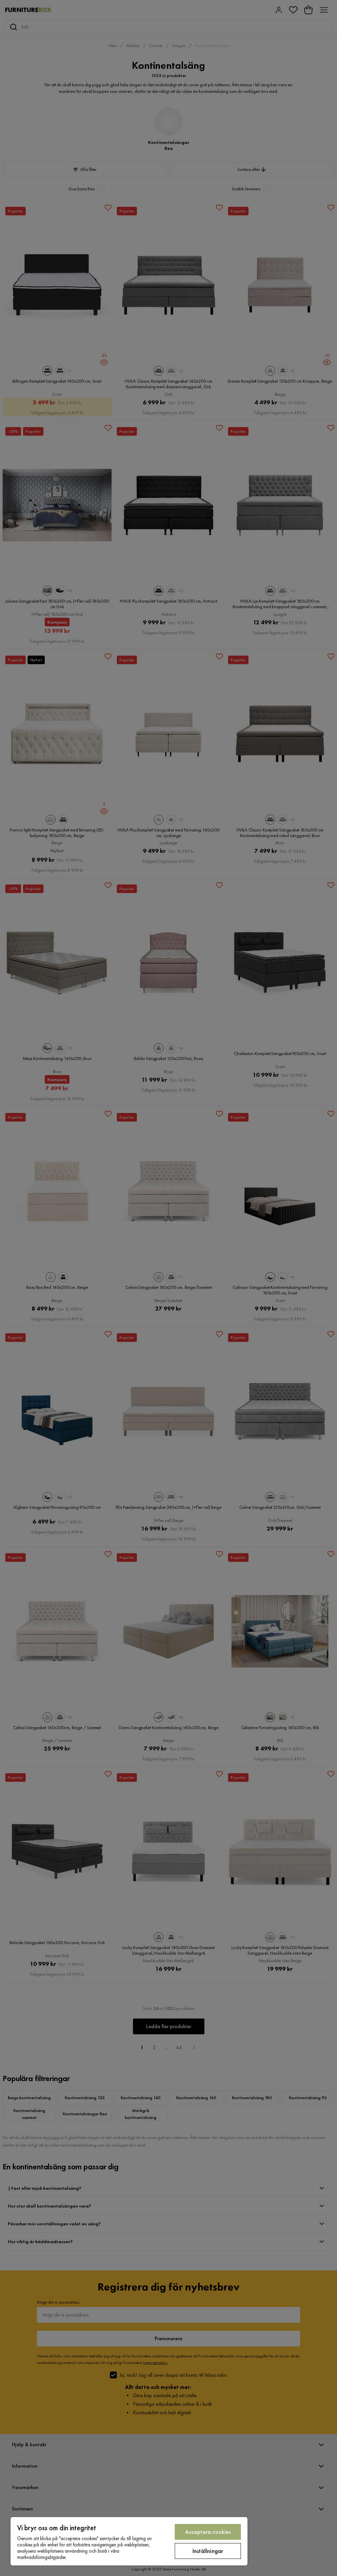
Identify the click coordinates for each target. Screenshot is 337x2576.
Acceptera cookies (208, 2532)
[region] (129, 2541)
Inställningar (208, 2551)
